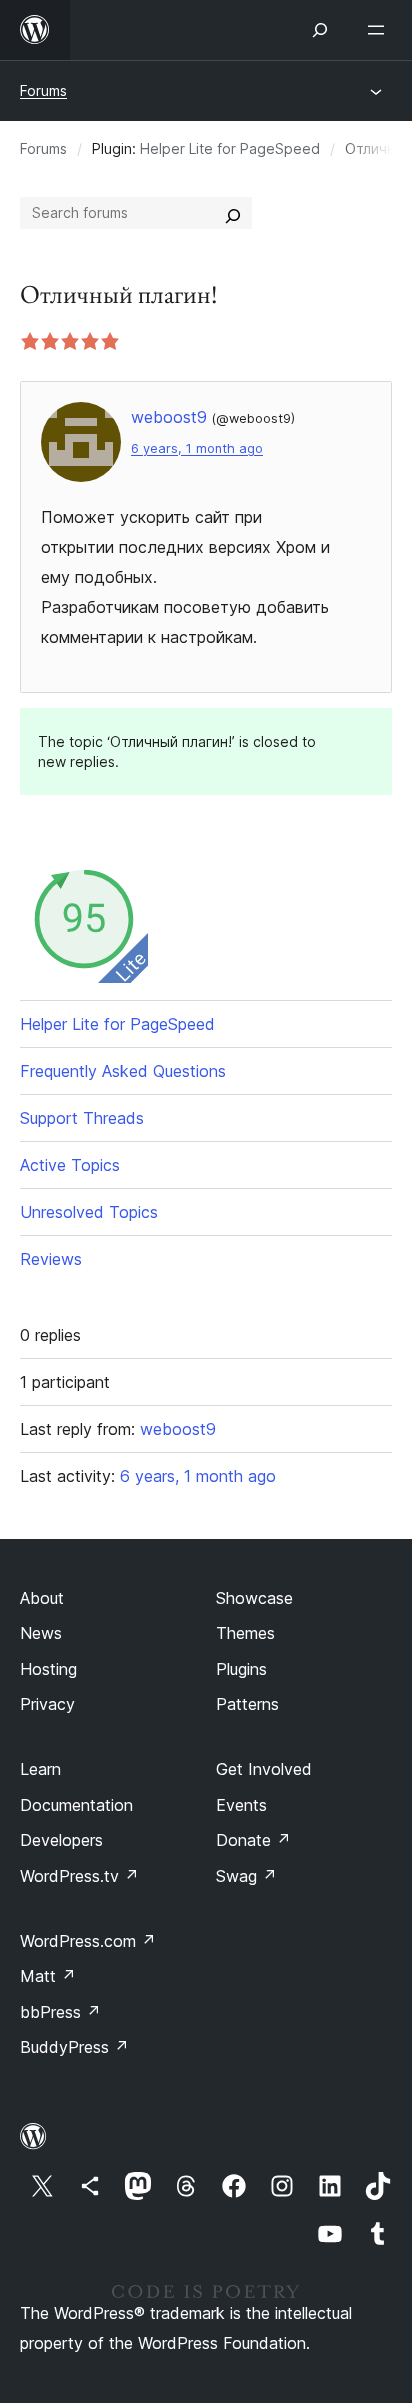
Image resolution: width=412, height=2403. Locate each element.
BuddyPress (74, 2047)
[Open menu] (380, 30)
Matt (48, 1976)
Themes (245, 1633)
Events (241, 1805)
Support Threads (82, 1118)
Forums (43, 90)
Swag (246, 1876)
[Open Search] (320, 30)
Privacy (47, 1704)
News (41, 1633)
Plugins (241, 1669)
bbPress (60, 2012)
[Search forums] (233, 213)
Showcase (254, 1598)
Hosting (48, 1669)
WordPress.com (88, 1941)
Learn (40, 1769)
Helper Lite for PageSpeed (230, 148)
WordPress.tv (79, 1876)
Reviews (51, 1259)
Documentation (76, 1805)
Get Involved (264, 1769)
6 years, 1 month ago (197, 448)
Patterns (247, 1704)
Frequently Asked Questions (123, 1071)
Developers (61, 1840)
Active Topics (70, 1165)
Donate (253, 1840)
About (42, 1598)
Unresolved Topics (89, 1212)
